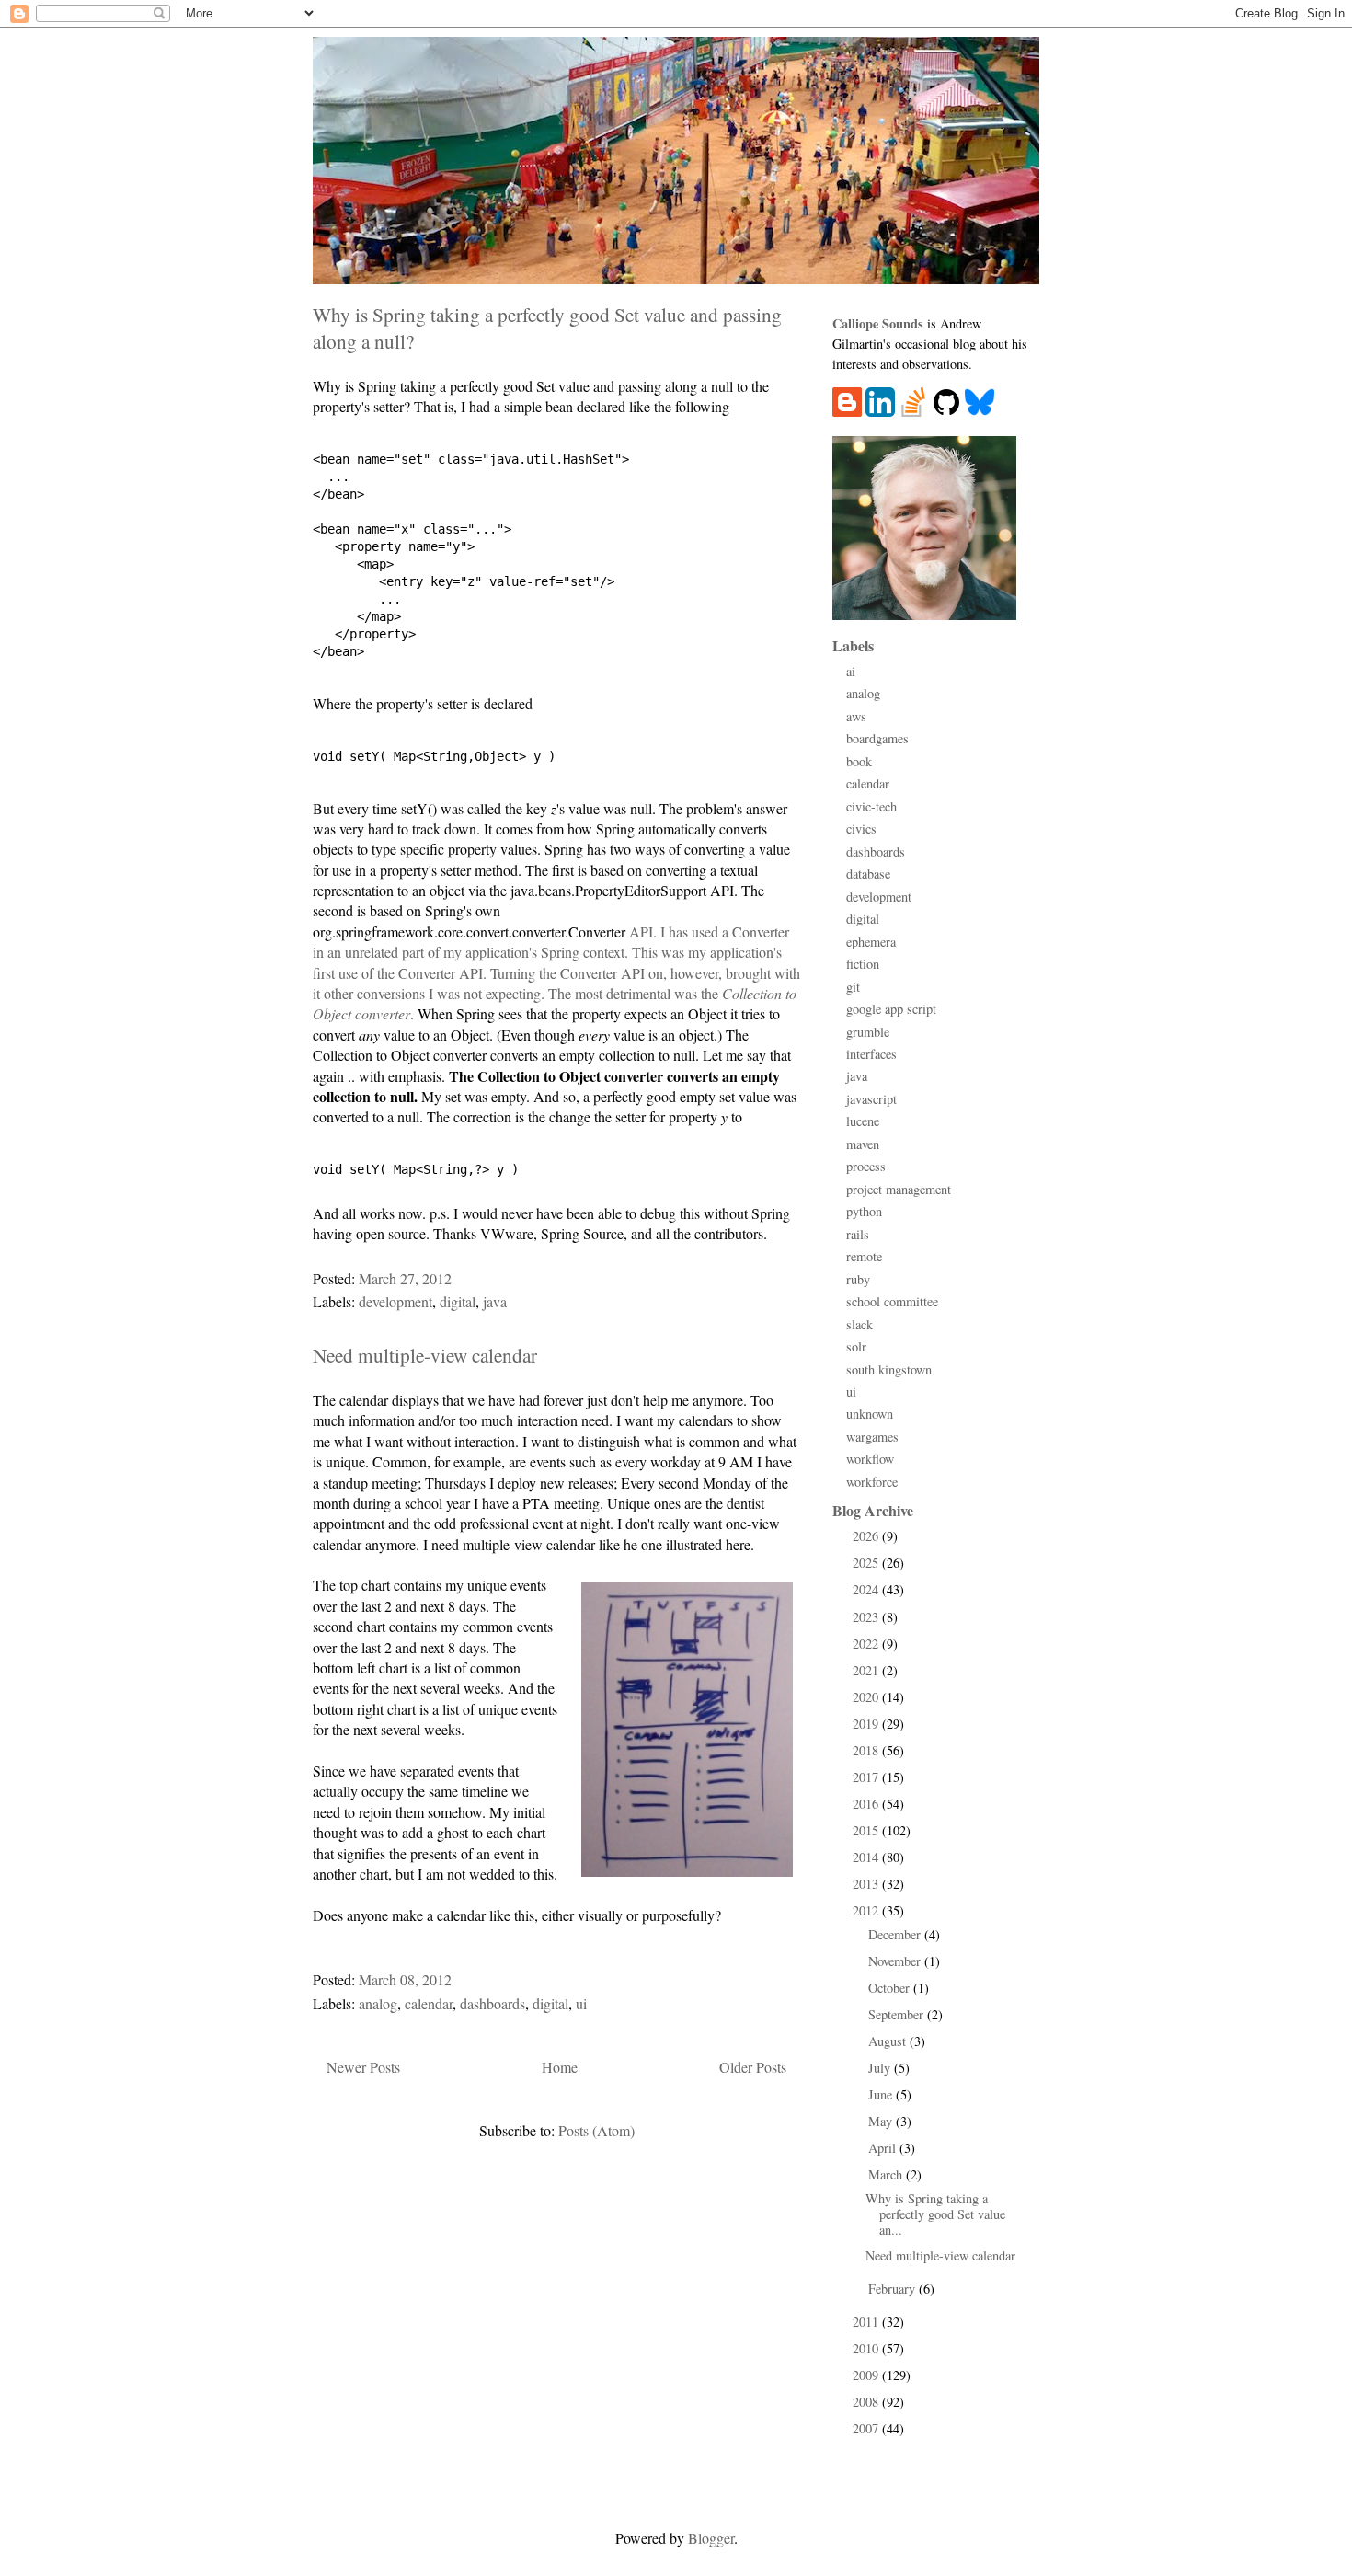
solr (856, 1346)
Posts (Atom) (596, 2130)
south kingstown (889, 1369)
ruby (858, 1279)
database (868, 874)
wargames (872, 1437)
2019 (867, 1724)
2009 (867, 2375)
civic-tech (871, 806)
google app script (891, 1009)
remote (864, 1256)
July (881, 2068)
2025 (867, 1563)
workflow (870, 1459)
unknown (870, 1414)
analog (378, 2003)
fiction (863, 964)
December (896, 1934)
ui (581, 2003)
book (859, 761)
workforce (872, 1482)
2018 (867, 1750)
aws (856, 716)
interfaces (871, 1054)
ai (851, 671)
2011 (867, 2322)
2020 (867, 1697)
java (495, 1301)
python (864, 1211)
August (889, 2041)
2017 (867, 1777)
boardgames (877, 738)
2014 (867, 1857)
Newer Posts (363, 2067)
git (853, 987)
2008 (867, 2402)
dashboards (493, 2003)
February (894, 2288)
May (882, 2121)
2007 (867, 2428)
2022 (867, 1644)
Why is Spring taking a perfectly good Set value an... (935, 2214)
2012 (867, 1910)
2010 (867, 2348)
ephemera (871, 942)
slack (859, 1324)
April (884, 2148)
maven (863, 1144)
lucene (863, 1121)
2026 (867, 1536)
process (866, 1166)
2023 (867, 1617)
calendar (429, 2003)
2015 (867, 1830)
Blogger (711, 2538)
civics (861, 828)
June (882, 2094)
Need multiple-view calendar (425, 1355)
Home (560, 2067)
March (887, 2174)
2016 (867, 1804)
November (896, 1961)
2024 (867, 1589)
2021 (867, 1670)
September (898, 2014)
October (891, 1988)
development (395, 1301)
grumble (868, 1032)
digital (458, 1301)
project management (899, 1189)
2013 (867, 1884)
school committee (892, 1301)
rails (858, 1234)
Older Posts (753, 2067)
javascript (871, 1099)
